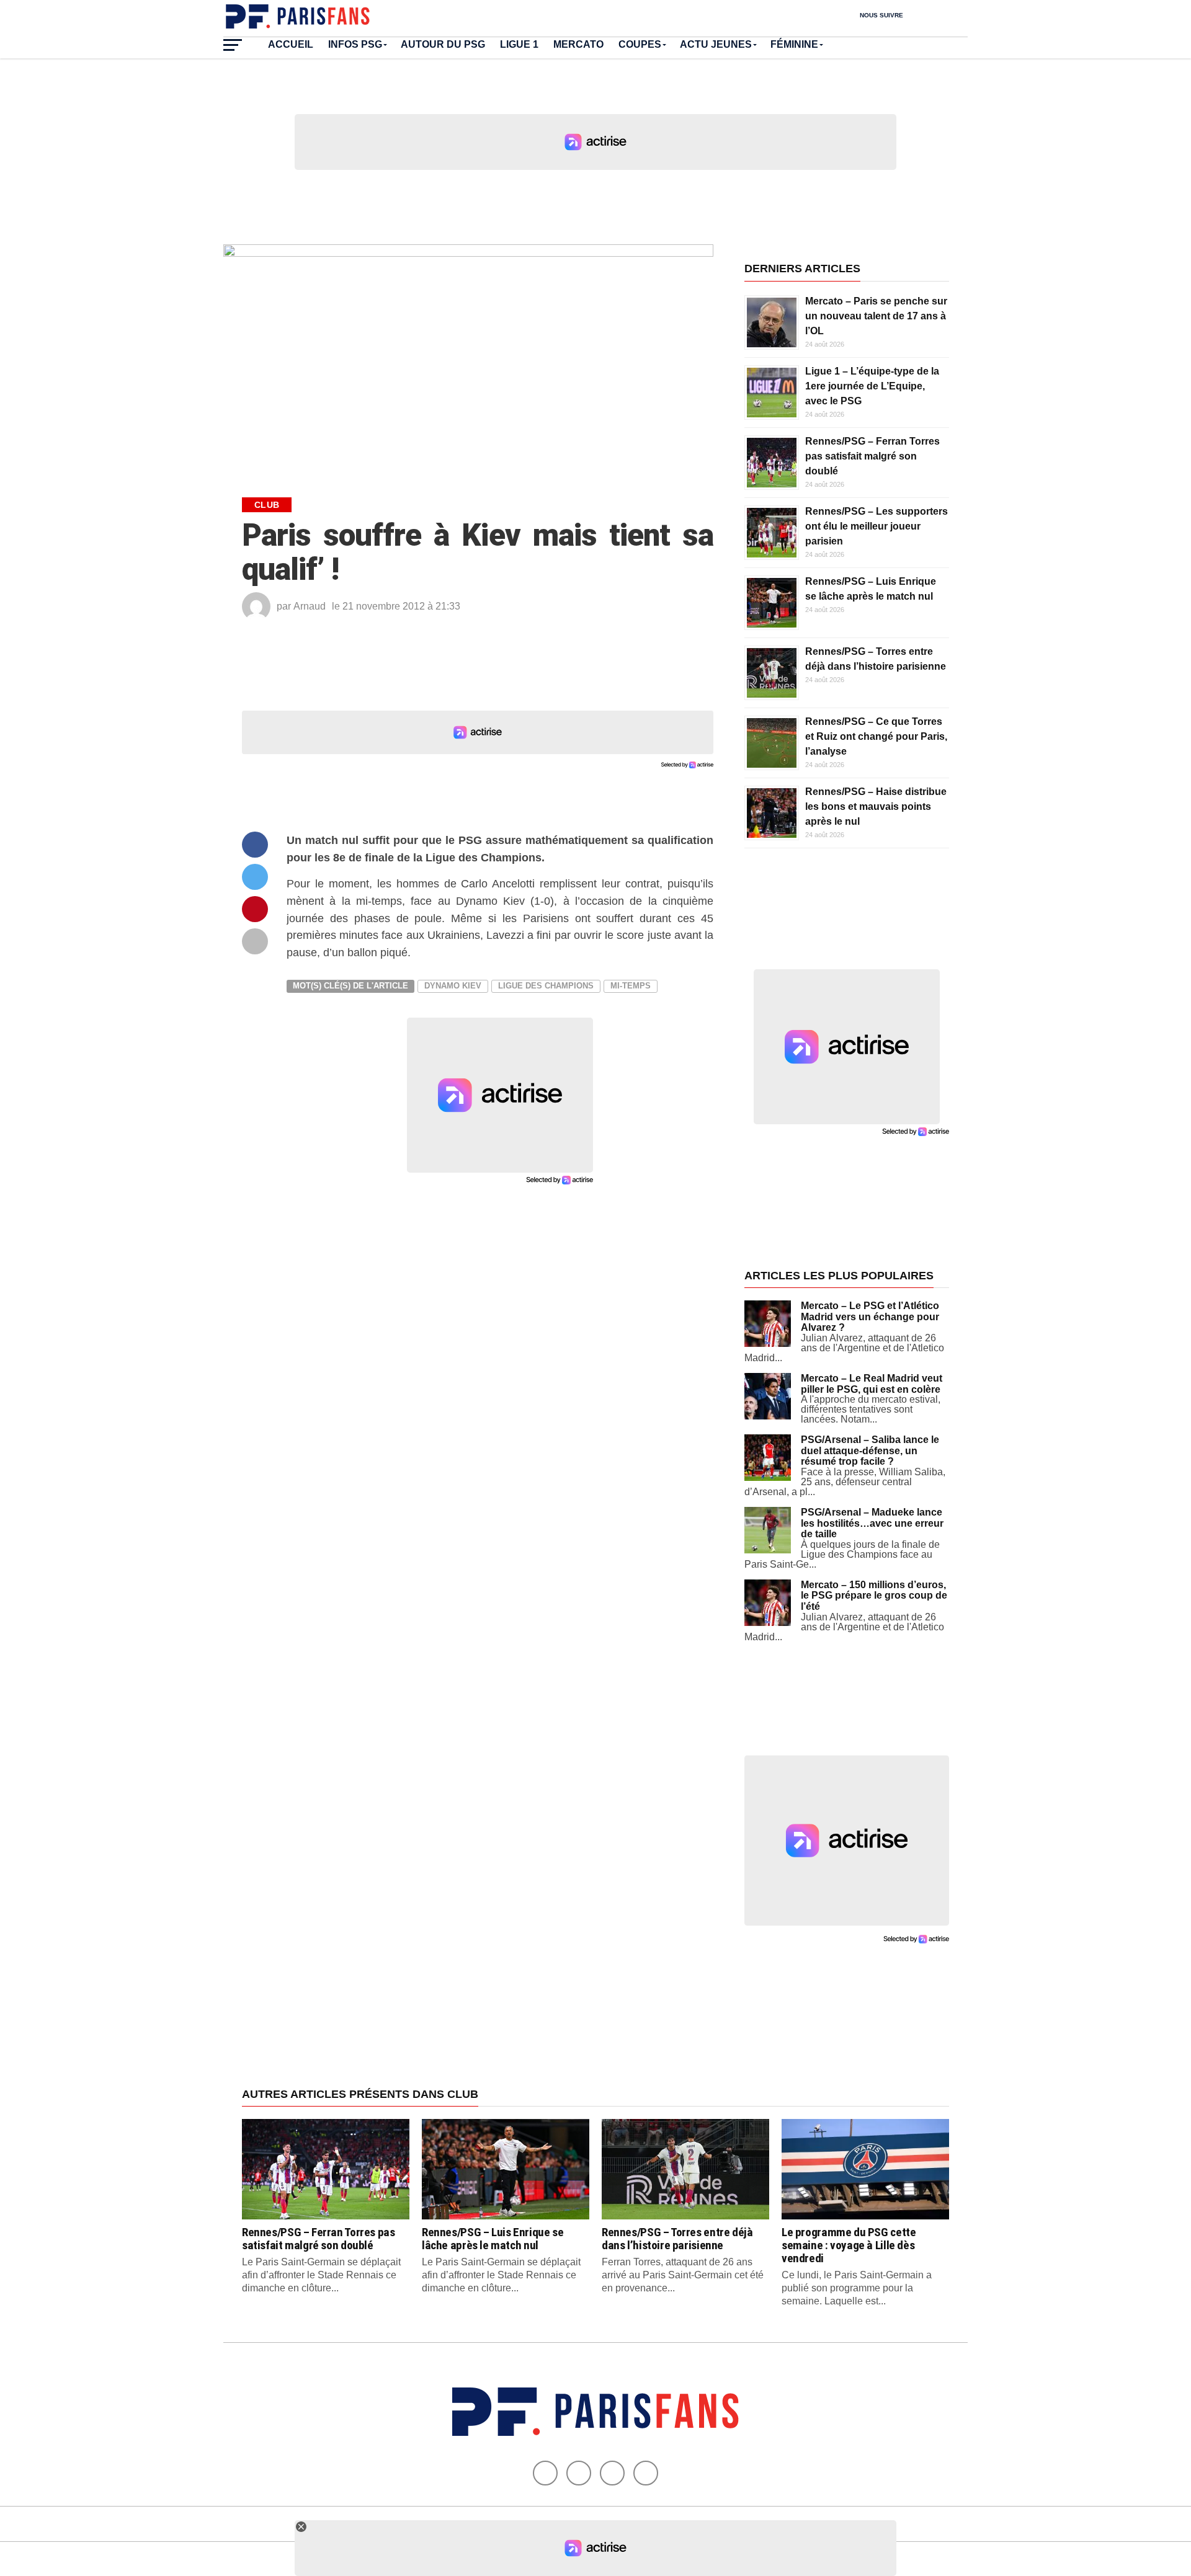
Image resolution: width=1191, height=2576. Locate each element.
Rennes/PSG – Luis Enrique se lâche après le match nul (493, 2239)
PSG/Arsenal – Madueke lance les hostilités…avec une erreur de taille (872, 1523)
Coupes (640, 44)
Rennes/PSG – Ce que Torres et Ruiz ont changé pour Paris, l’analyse (876, 736)
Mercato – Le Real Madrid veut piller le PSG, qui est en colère (872, 1384)
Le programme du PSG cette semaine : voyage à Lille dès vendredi (849, 2245)
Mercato (578, 44)
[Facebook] (545, 2473)
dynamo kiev (453, 986)
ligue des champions (546, 986)
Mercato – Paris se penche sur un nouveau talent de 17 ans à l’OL (876, 316)
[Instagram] (646, 2473)
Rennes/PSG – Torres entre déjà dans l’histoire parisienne (677, 2239)
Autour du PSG (443, 44)
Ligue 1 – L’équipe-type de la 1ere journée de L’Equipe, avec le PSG (872, 386)
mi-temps (631, 986)
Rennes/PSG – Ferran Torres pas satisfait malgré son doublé (872, 456)
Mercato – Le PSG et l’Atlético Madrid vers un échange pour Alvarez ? (870, 1317)
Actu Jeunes (716, 44)
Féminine (794, 44)
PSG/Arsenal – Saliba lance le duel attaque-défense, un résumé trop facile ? (870, 1450)
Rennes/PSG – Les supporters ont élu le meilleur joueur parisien (877, 526)
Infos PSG (355, 44)
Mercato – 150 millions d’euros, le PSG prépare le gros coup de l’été (874, 1596)
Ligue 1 (519, 44)
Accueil (291, 44)
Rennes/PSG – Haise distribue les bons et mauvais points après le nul (876, 806)
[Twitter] (579, 2473)
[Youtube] (612, 2473)
